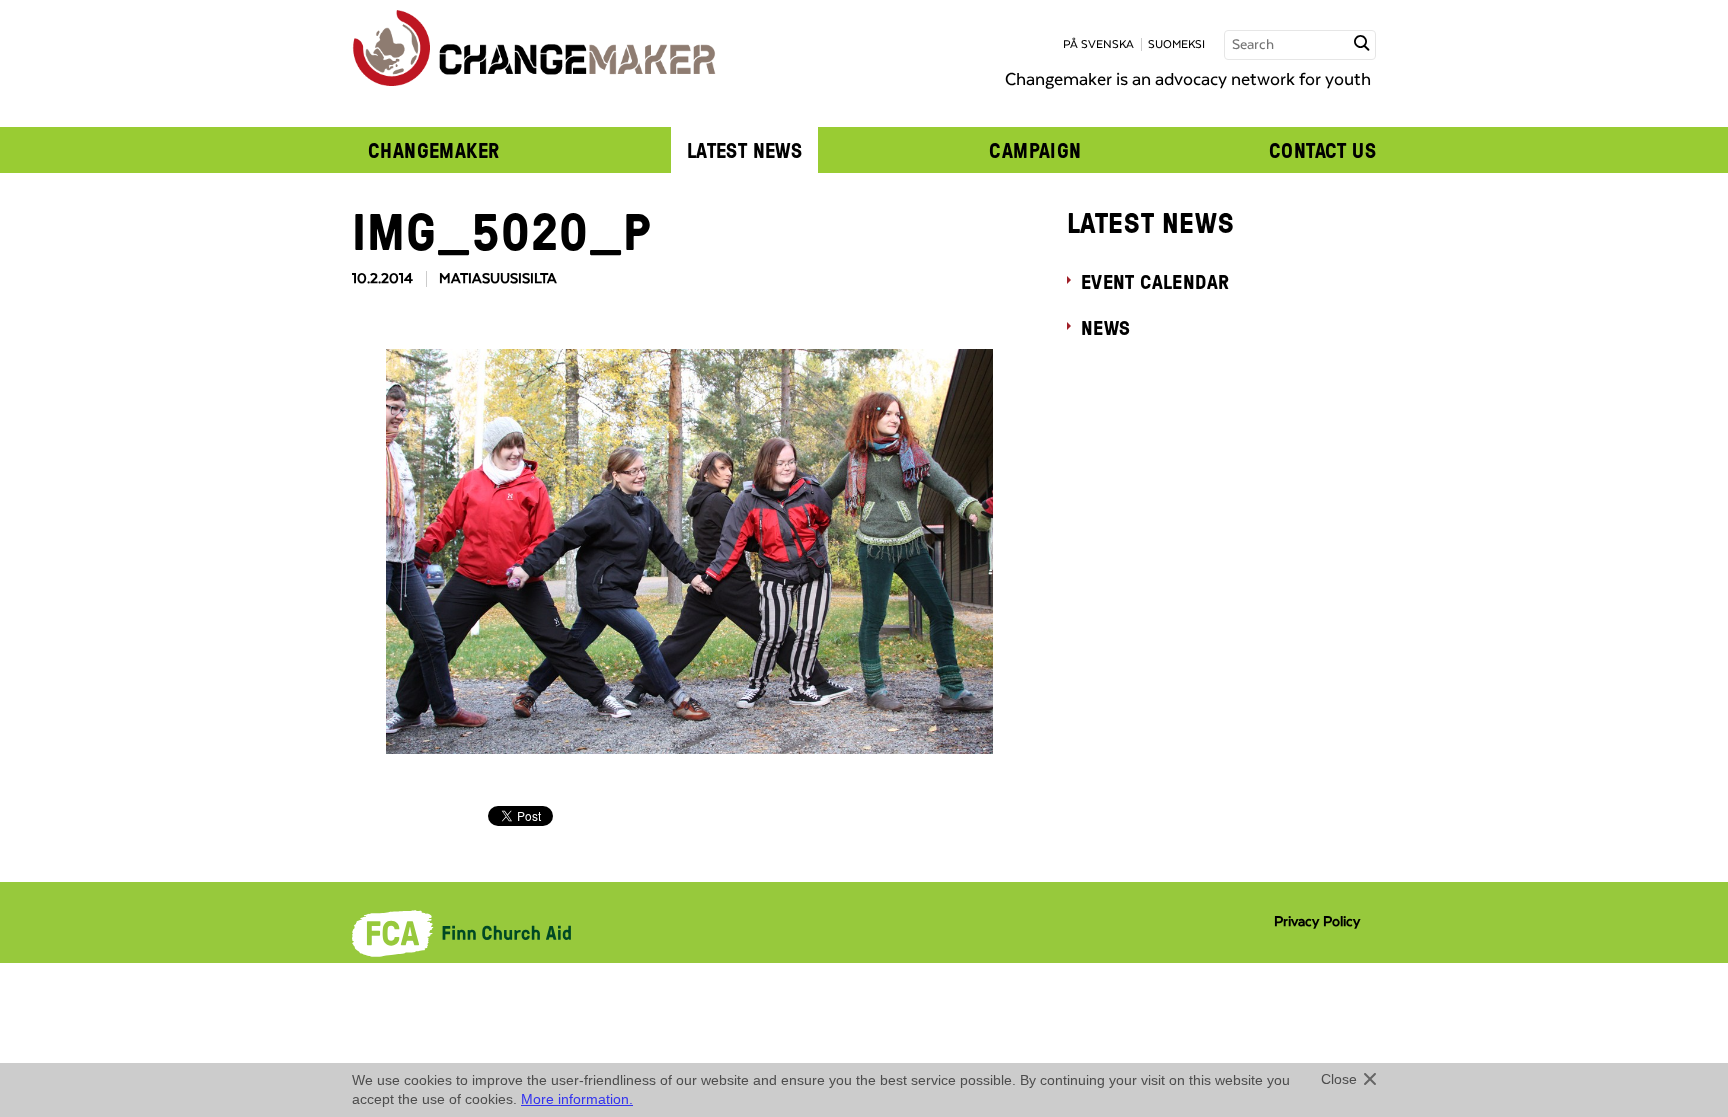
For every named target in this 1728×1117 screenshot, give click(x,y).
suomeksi (1176, 44)
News (1106, 327)
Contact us (1322, 150)
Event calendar (1155, 281)
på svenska (1098, 44)
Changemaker (434, 150)
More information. (577, 1099)
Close (1339, 1079)
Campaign (1035, 150)
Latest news (745, 150)
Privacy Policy (1317, 922)
